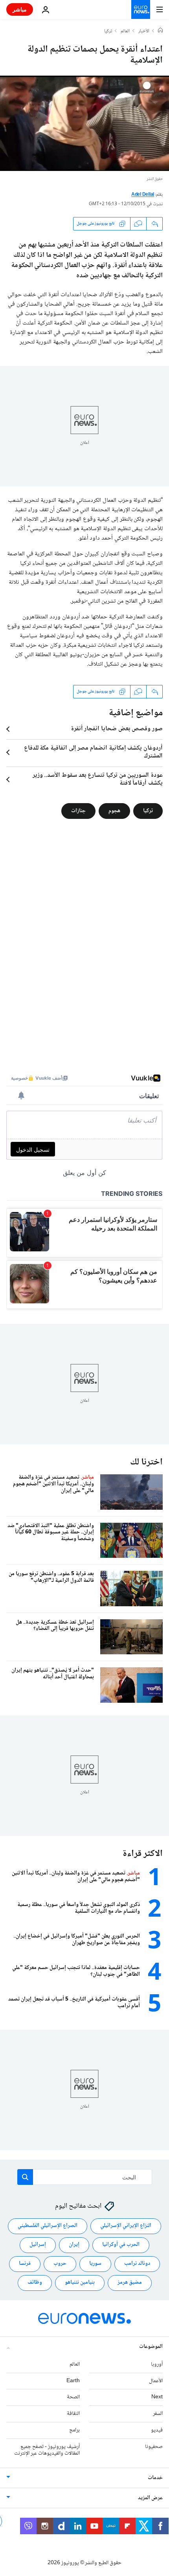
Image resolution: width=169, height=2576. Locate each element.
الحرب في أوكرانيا (121, 2245)
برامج (74, 2430)
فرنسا (25, 2264)
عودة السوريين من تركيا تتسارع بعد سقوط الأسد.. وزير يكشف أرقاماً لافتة (98, 779)
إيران (74, 2245)
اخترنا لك (146, 1462)
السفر (158, 2414)
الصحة (73, 2397)
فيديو (157, 2430)
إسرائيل (38, 2245)
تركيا (108, 32)
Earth (73, 2381)
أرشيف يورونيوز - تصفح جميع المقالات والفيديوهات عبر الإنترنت (47, 2450)
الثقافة (73, 2414)
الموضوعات (151, 2346)
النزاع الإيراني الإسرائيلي (126, 2226)
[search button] (25, 2177)
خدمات (155, 2478)
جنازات (78, 811)
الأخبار (144, 32)
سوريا (95, 2264)
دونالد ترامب (137, 2264)
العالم (125, 32)
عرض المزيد (150, 2498)
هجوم (114, 811)
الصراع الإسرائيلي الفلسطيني (48, 2226)
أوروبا (157, 2364)
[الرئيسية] (160, 31)
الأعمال (156, 2381)
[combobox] (85, 2177)
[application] (84, 123)
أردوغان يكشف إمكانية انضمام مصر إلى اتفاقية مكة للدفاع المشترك (93, 752)
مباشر (20, 9)
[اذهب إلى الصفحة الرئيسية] (141, 9)
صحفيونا (154, 2446)
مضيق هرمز (130, 2283)
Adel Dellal (143, 195)
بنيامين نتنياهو (80, 2283)
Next (157, 2397)
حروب (60, 2264)
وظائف (35, 2283)
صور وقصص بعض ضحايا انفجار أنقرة (117, 729)
